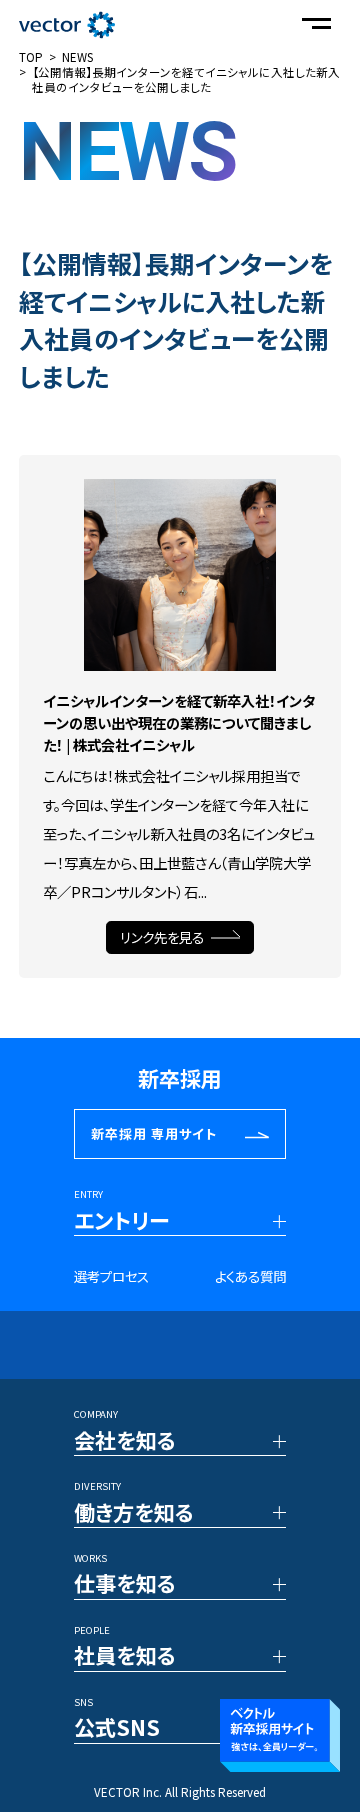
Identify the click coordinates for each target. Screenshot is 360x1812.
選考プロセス (111, 1276)
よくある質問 (250, 1276)
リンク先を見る (162, 937)
